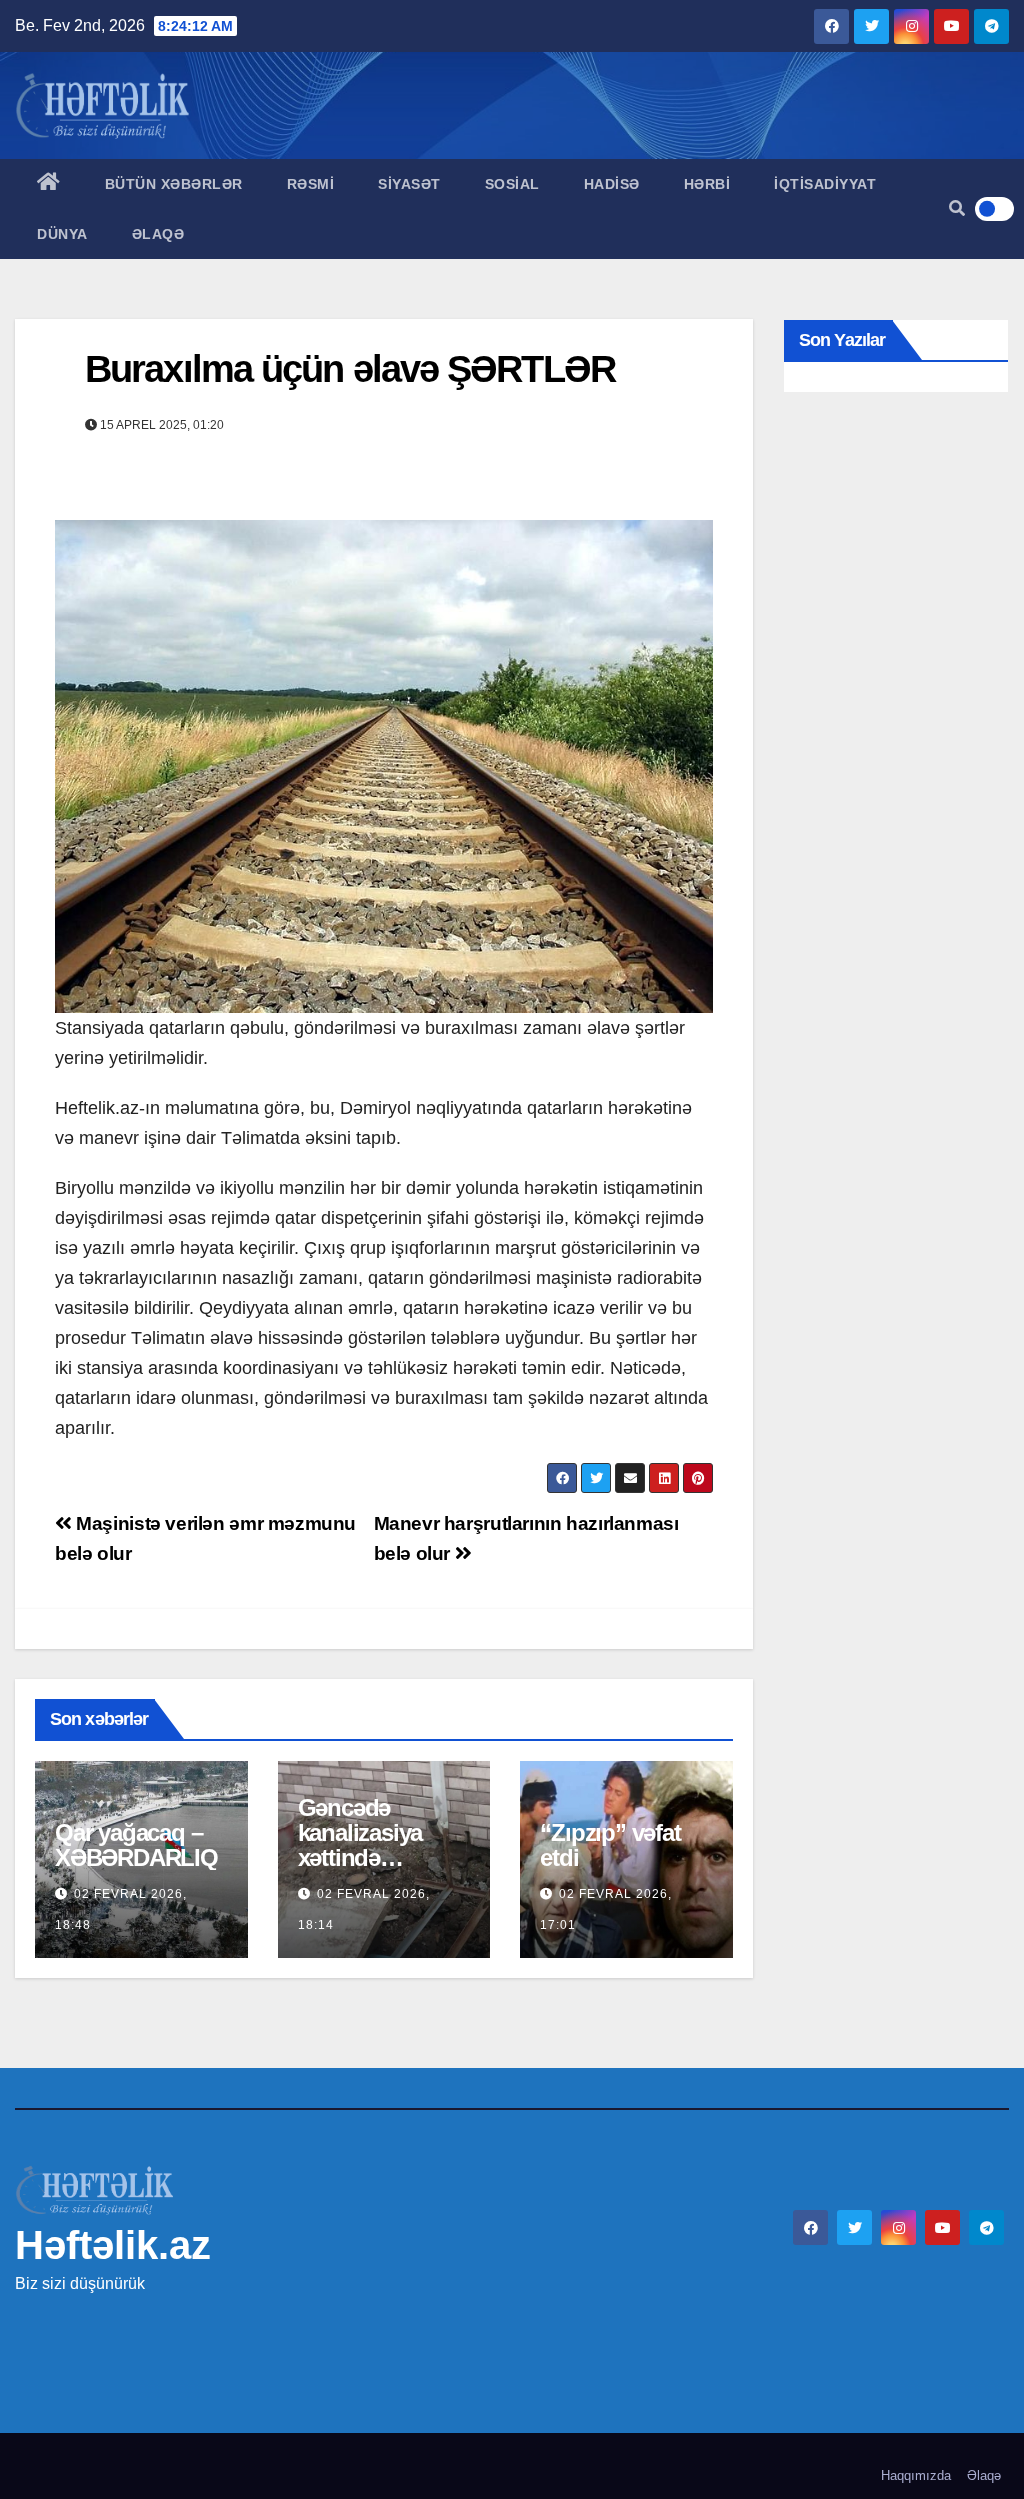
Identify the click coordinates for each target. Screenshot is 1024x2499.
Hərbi (707, 184)
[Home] (49, 184)
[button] (957, 208)
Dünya (62, 234)
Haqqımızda (916, 2475)
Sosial (512, 184)
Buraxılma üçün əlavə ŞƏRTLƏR (350, 369)
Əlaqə (158, 234)
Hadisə (612, 184)
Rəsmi (311, 184)
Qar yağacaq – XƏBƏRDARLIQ (136, 1845)
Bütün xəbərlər (174, 184)
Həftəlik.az (113, 2245)
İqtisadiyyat (825, 184)
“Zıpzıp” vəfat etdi (610, 1845)
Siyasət (409, 184)
